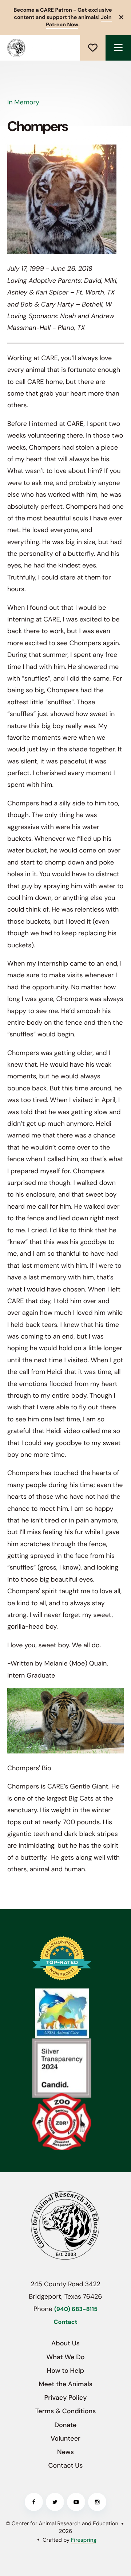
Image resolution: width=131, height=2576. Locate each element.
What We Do (65, 2357)
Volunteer (65, 2438)
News (65, 2452)
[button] (118, 48)
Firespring (84, 2540)
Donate (93, 48)
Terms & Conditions (66, 2411)
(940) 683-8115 (76, 2309)
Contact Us (66, 2465)
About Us (65, 2343)
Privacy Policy (66, 2398)
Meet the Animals (65, 2384)
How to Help (65, 2371)
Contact (66, 2322)
